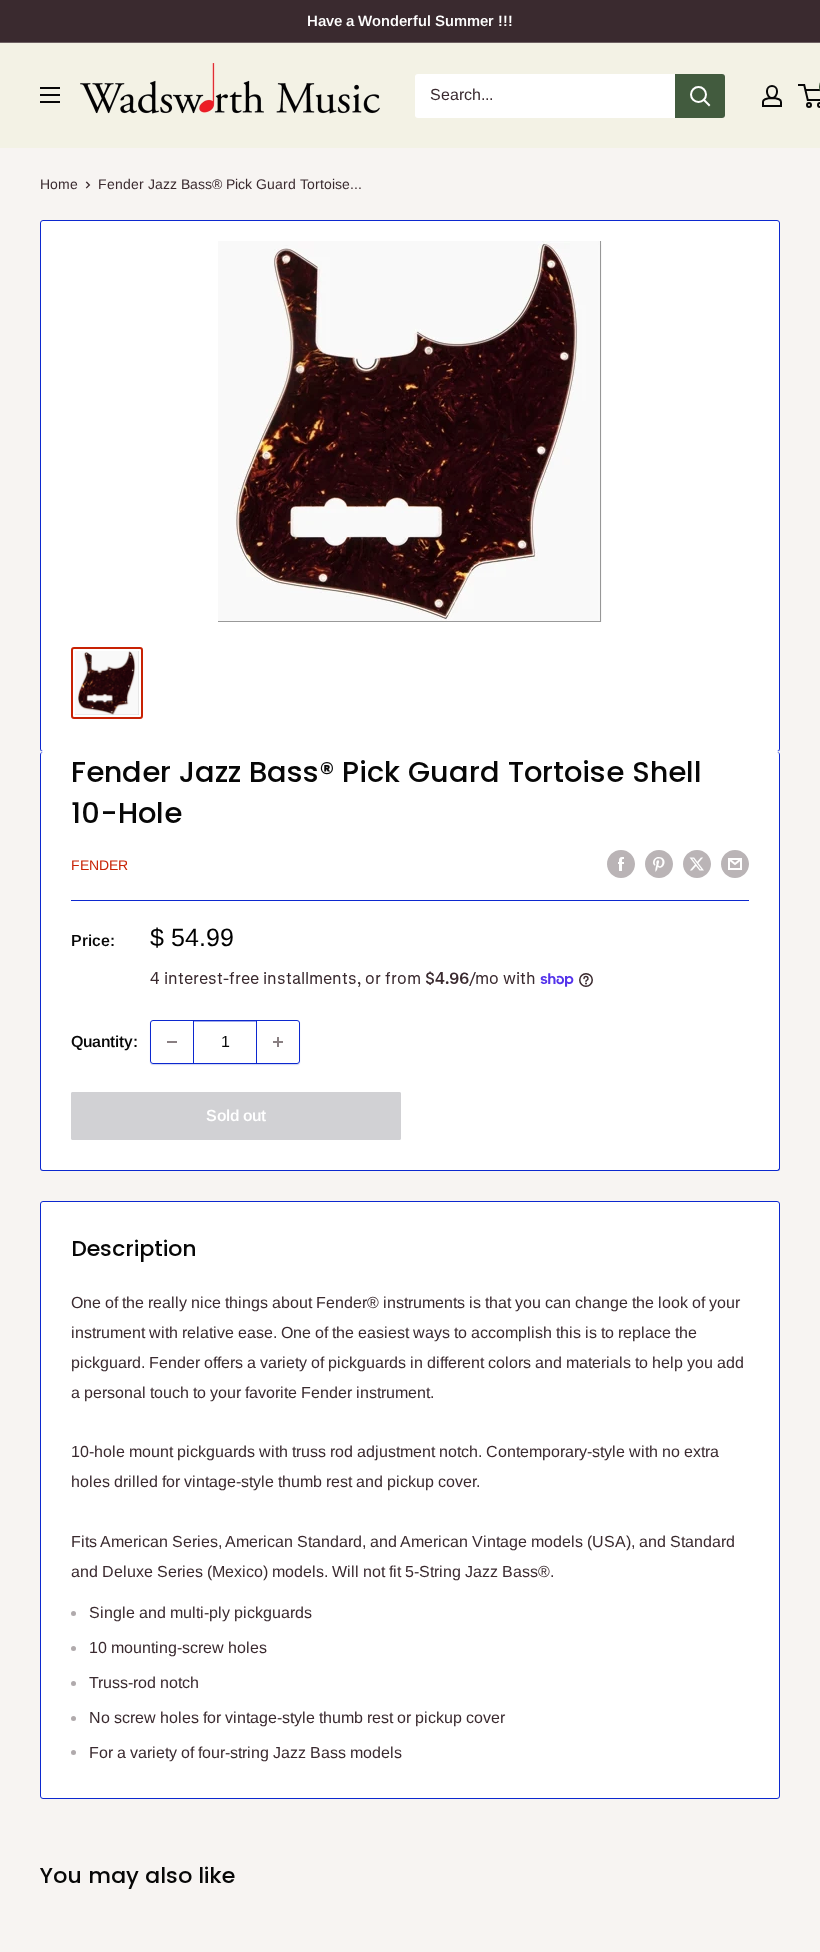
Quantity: (104, 1041)
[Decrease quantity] (172, 1042)
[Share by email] (735, 863)
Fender (99, 865)
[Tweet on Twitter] (697, 863)
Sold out (236, 1115)
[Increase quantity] (278, 1042)
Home (59, 184)
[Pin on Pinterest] (659, 863)
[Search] (700, 96)
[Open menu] (50, 95)
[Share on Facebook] (621, 863)
